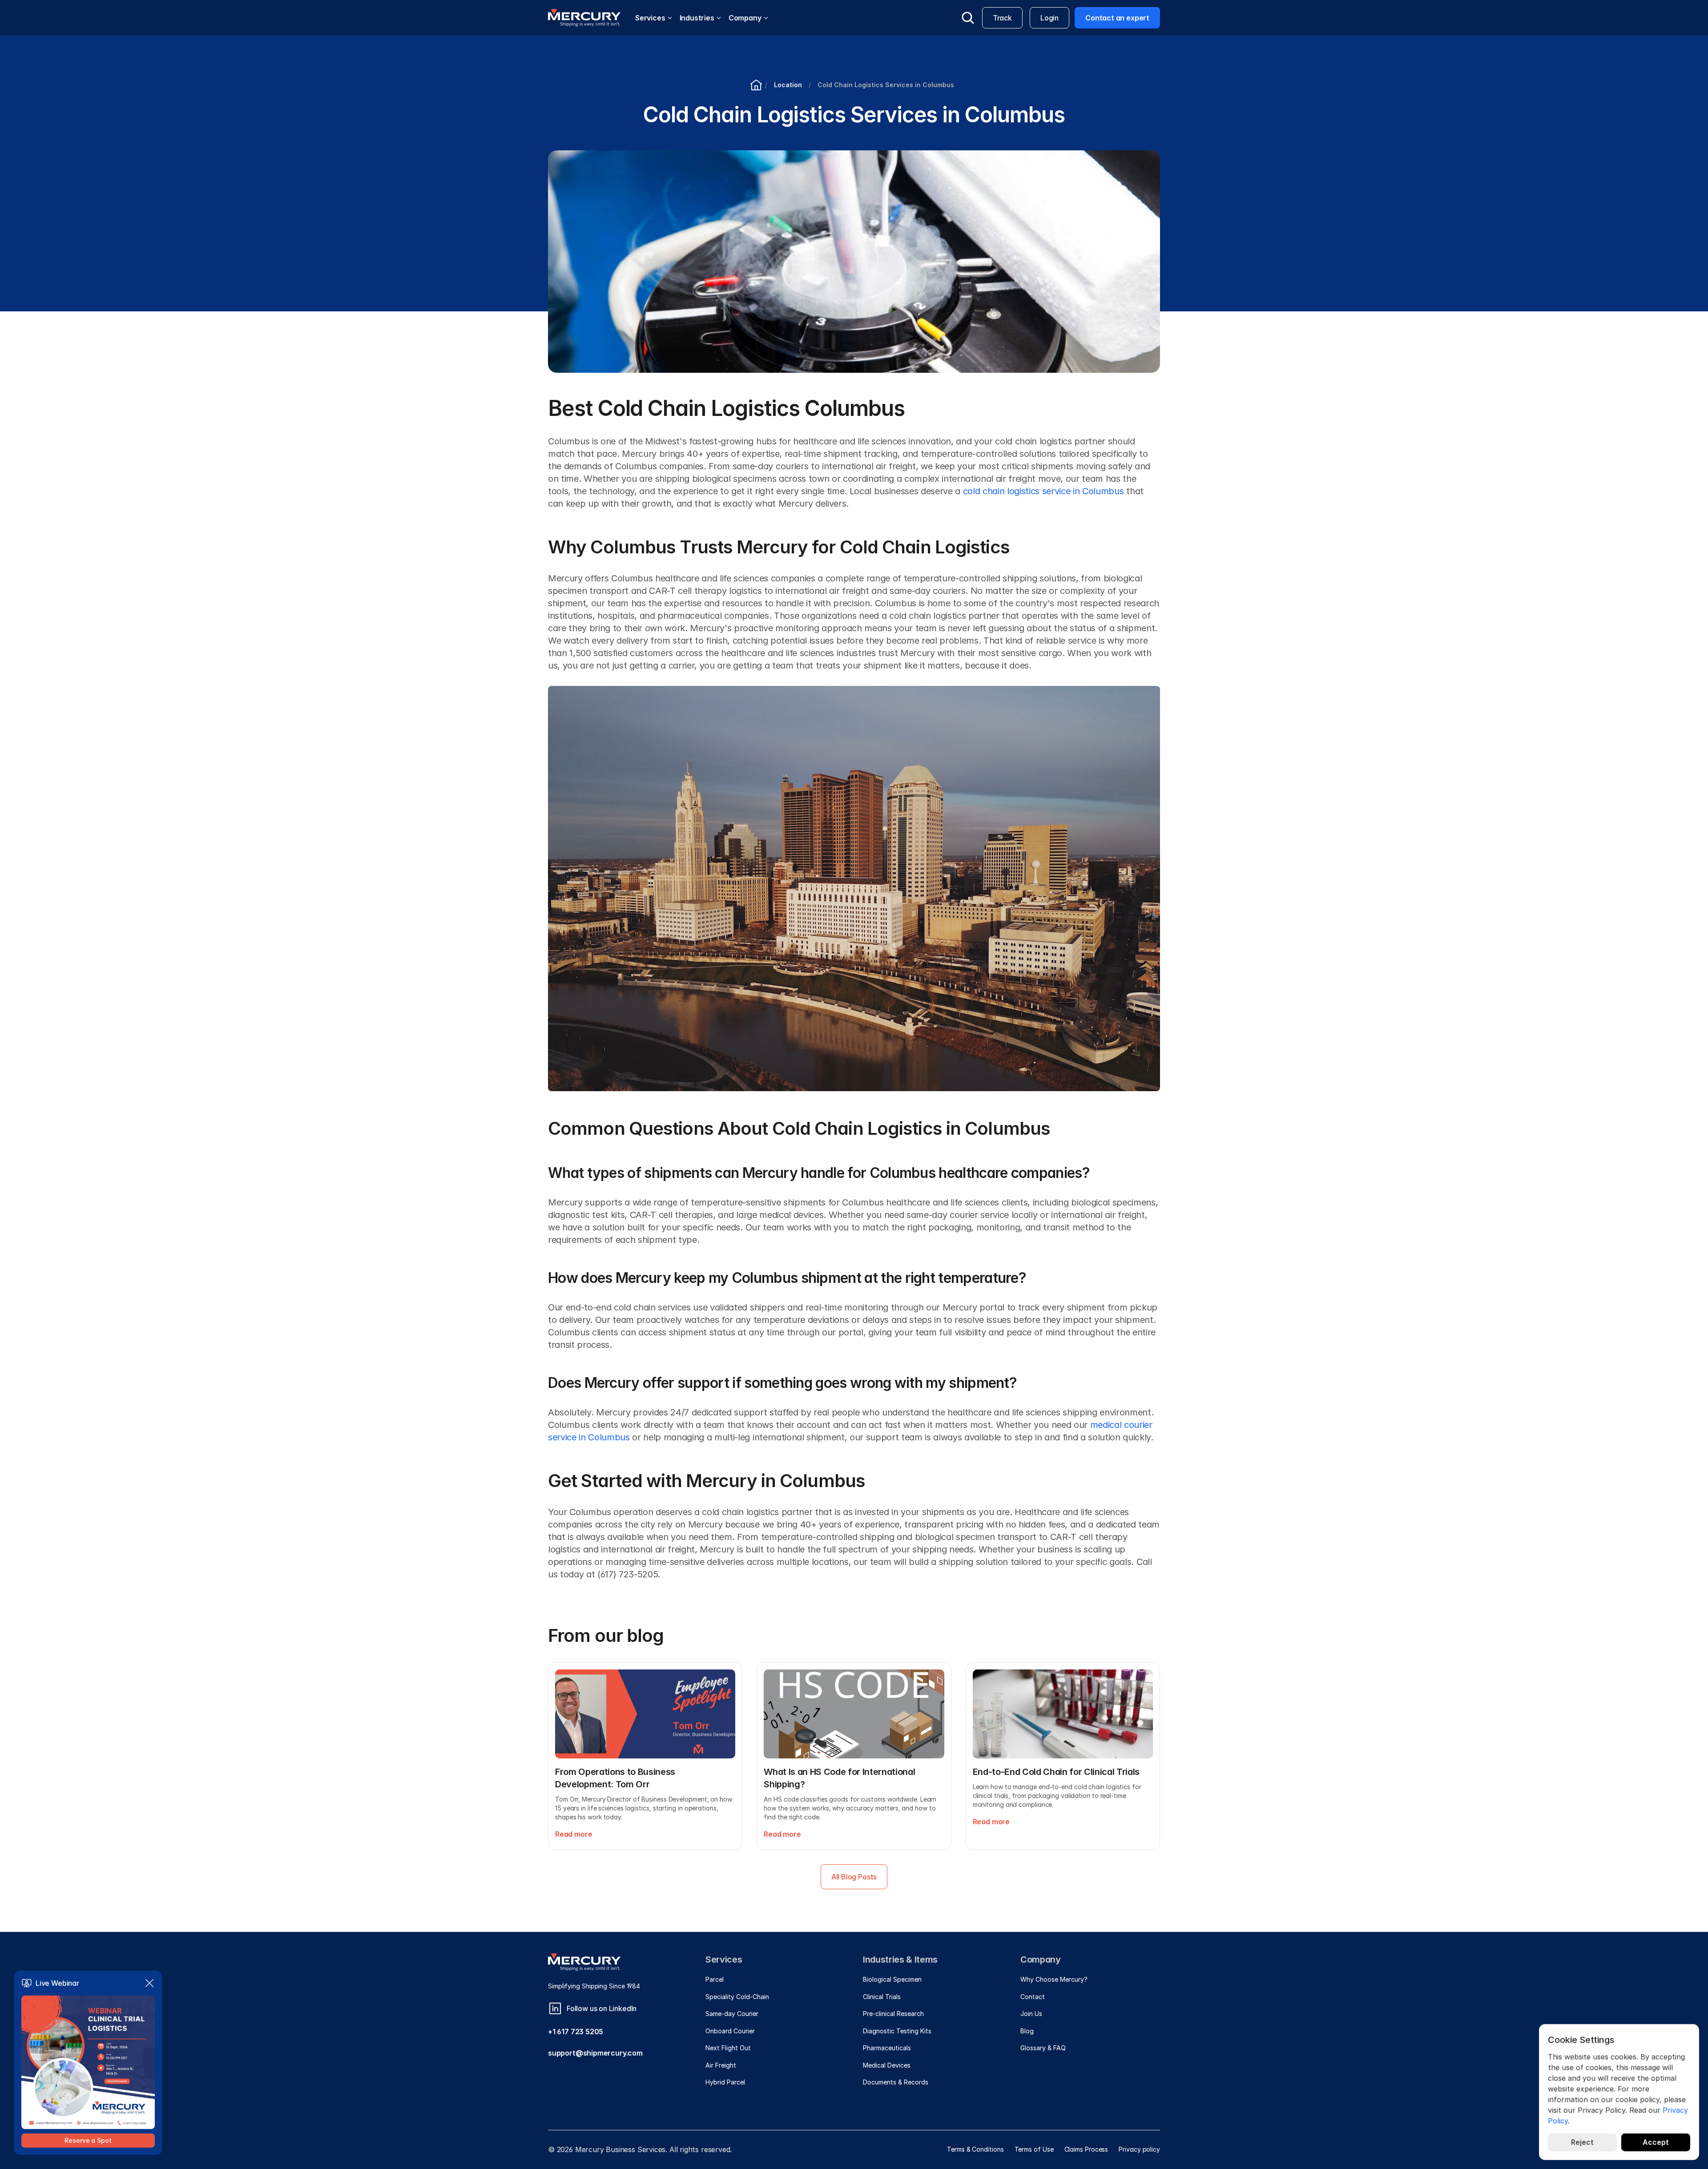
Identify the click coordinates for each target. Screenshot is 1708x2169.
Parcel (715, 1979)
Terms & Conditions (975, 2149)
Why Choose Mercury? (1054, 1979)
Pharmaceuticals (887, 2048)
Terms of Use (1034, 2149)
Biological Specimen (892, 1979)
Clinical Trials (882, 1997)
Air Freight (721, 2065)
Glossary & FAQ (1043, 2048)
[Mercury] (584, 18)
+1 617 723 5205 (576, 2032)
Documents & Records (896, 2082)
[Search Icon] (968, 18)
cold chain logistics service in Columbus (1043, 491)
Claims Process (1086, 2149)
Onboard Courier (730, 2031)
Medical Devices (887, 2065)
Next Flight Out (728, 2048)
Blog (1027, 2031)
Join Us (1031, 2014)
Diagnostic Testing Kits (897, 2031)
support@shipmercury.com (595, 2053)
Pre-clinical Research (893, 2014)
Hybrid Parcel (725, 2082)
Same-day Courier (732, 2014)
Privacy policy (1139, 2149)
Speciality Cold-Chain (737, 1997)
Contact (1033, 1997)
